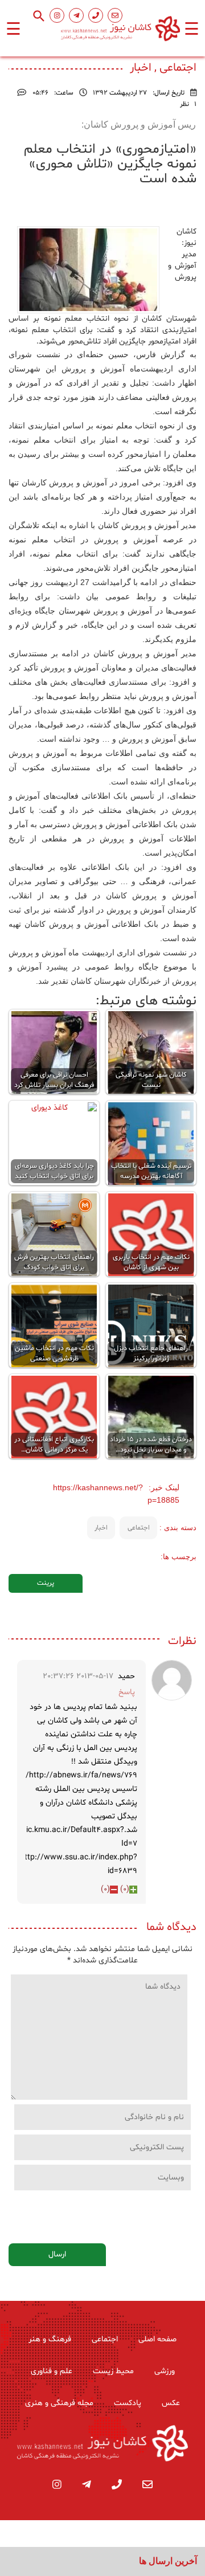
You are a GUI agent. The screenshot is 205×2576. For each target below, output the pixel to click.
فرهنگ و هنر (50, 2339)
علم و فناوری (52, 2371)
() (125, 1889)
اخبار (101, 1528)
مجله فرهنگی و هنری (59, 2403)
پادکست (128, 2403)
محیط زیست (113, 2371)
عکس (171, 2403)
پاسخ (127, 1692)
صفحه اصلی (157, 2339)
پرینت (46, 1583)
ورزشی (165, 2371)
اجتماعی (139, 1528)
